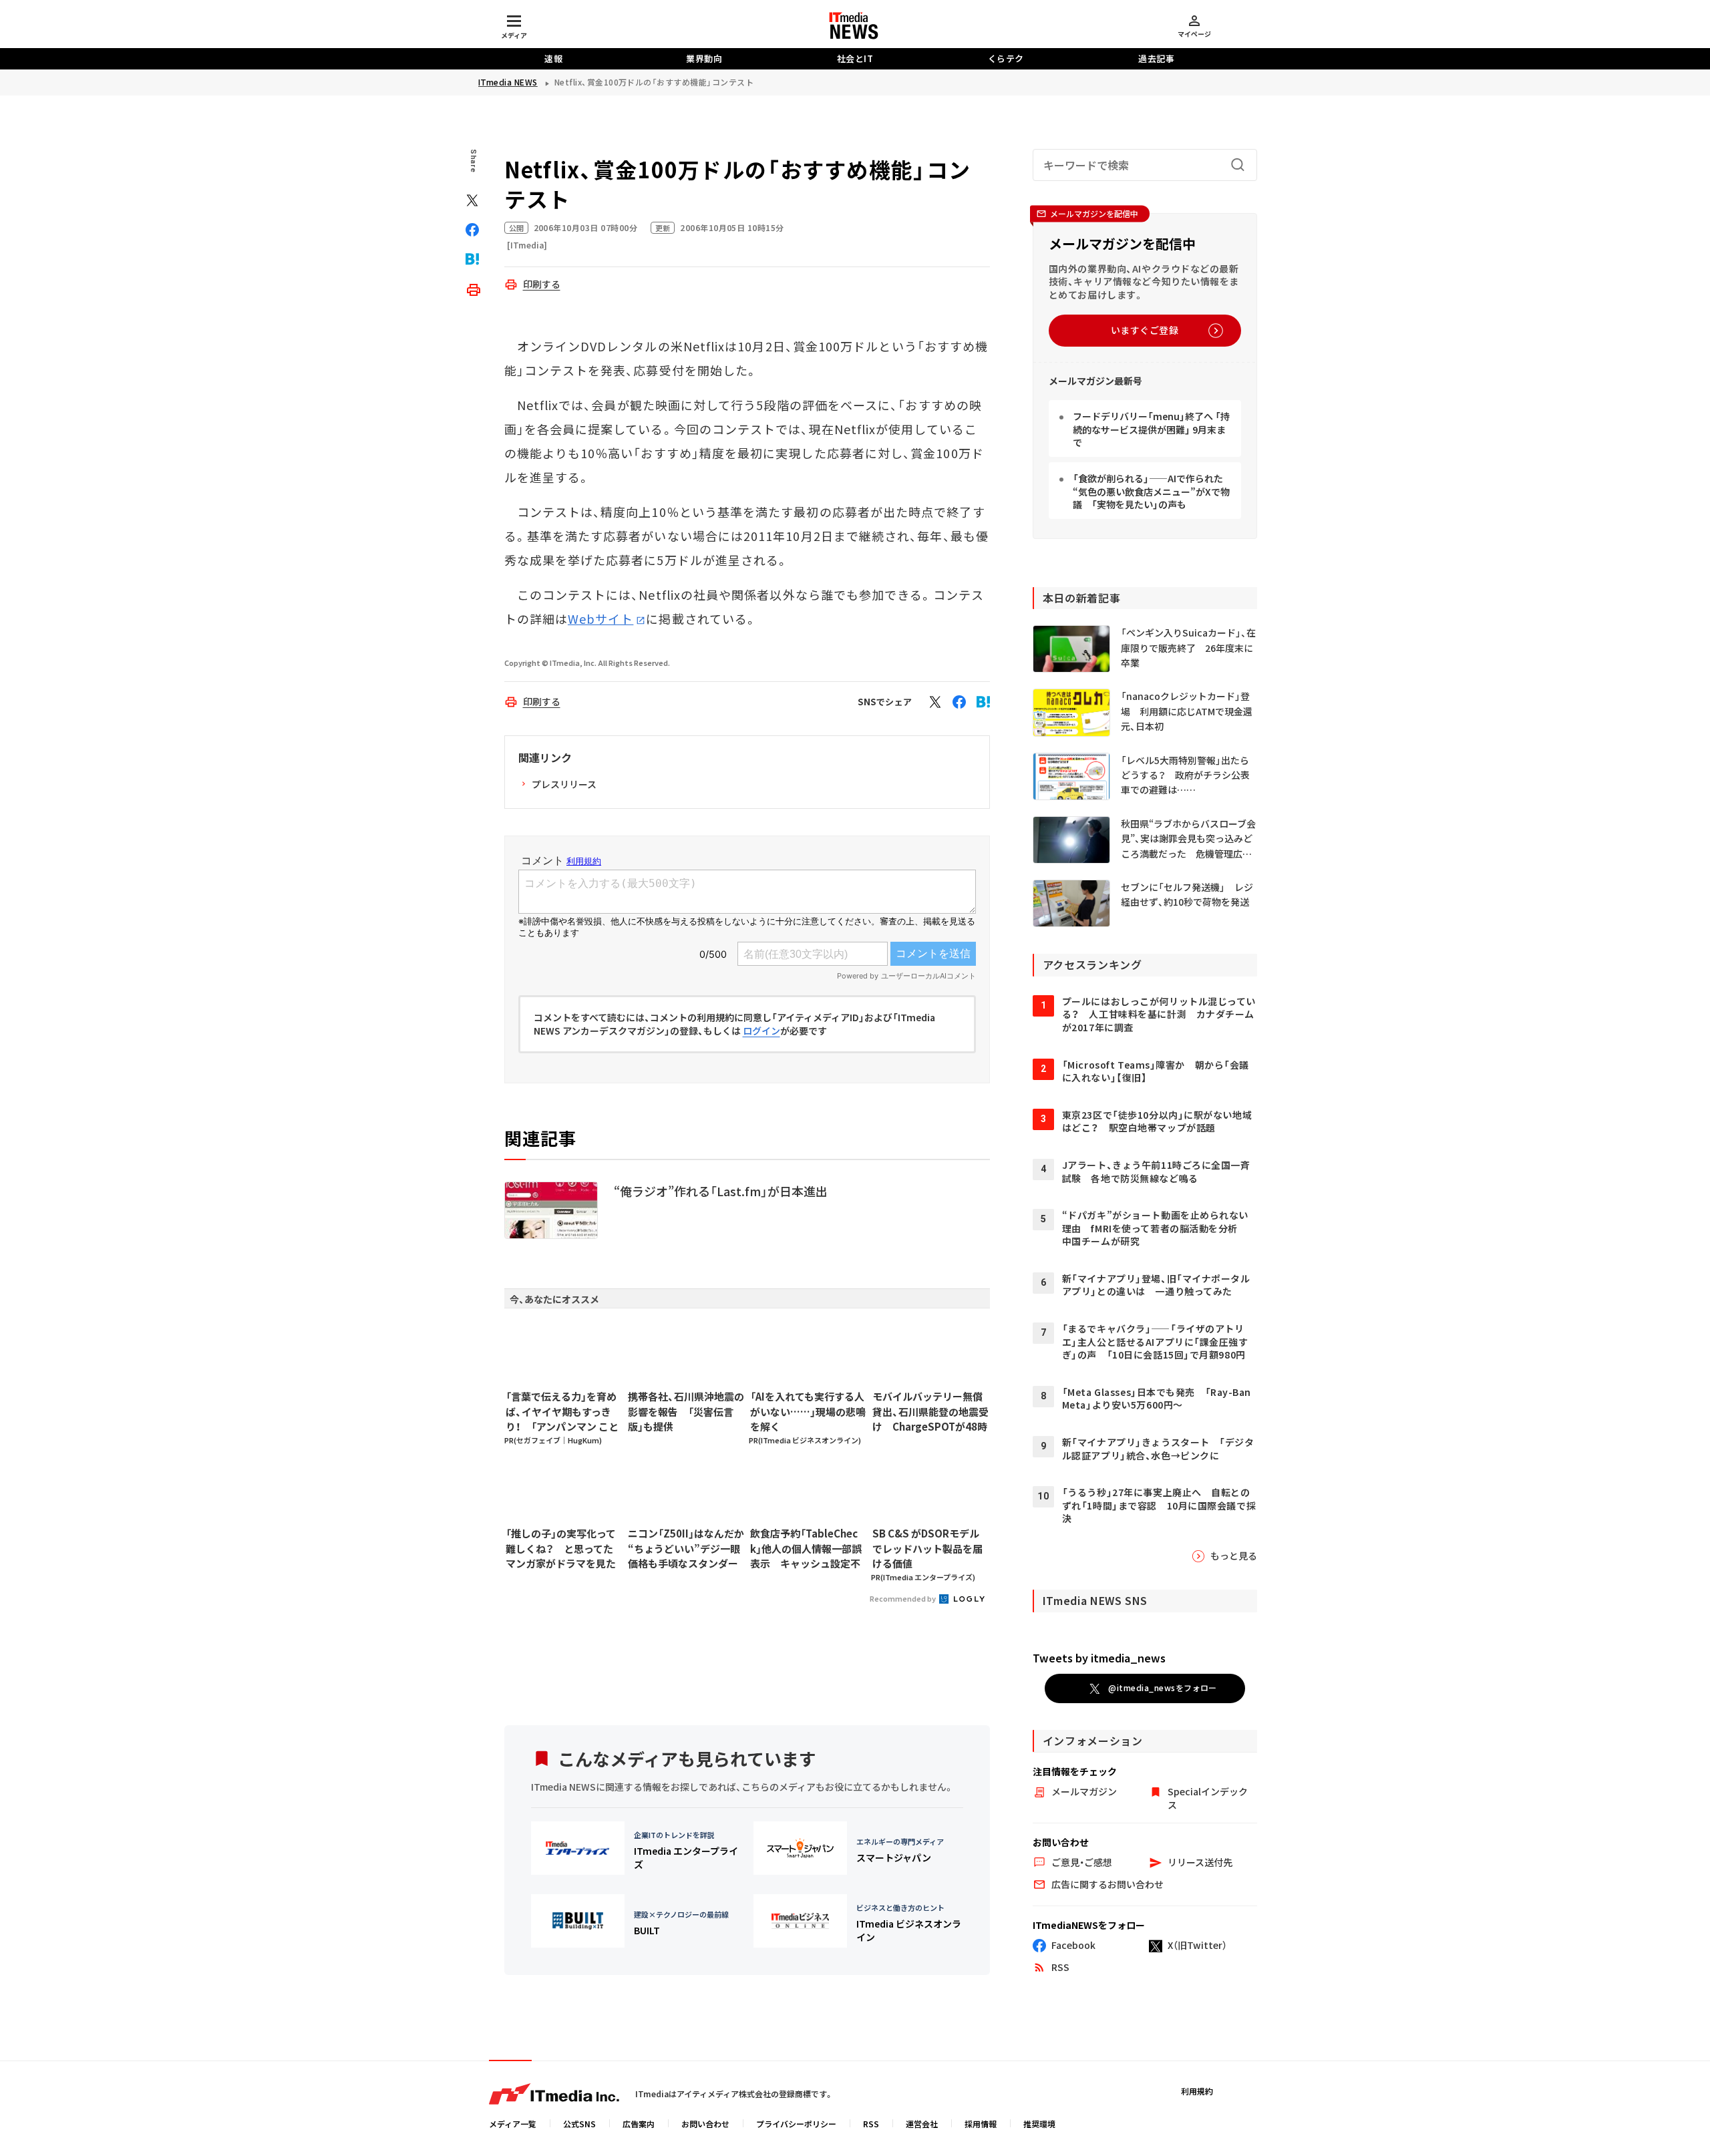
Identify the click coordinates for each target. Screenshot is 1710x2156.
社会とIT (855, 58)
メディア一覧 (513, 2124)
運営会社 (922, 2124)
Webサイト (601, 618)
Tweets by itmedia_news (1099, 1658)
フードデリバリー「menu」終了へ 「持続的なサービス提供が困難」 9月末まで (1151, 429)
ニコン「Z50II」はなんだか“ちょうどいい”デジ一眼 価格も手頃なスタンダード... (686, 1549)
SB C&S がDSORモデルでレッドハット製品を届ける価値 (927, 1548)
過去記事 (1156, 58)
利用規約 (1197, 2091)
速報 (553, 58)
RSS (871, 2124)
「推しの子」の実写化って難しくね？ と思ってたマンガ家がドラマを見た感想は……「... (561, 1549)
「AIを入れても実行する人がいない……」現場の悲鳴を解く (808, 1411)
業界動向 (704, 58)
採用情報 (981, 2124)
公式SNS (579, 2124)
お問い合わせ (705, 2124)
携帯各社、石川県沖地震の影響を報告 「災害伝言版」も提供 (686, 1411)
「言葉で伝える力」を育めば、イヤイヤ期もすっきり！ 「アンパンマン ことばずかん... (562, 1412)
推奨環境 (1039, 2124)
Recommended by (903, 1598)
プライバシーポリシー (796, 2124)
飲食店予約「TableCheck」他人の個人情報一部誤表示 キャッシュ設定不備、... (806, 1549)
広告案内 (639, 2124)
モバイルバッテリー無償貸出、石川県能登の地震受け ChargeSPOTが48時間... (930, 1412)
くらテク (1006, 58)
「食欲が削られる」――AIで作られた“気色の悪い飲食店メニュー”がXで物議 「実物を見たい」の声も (1151, 491)
